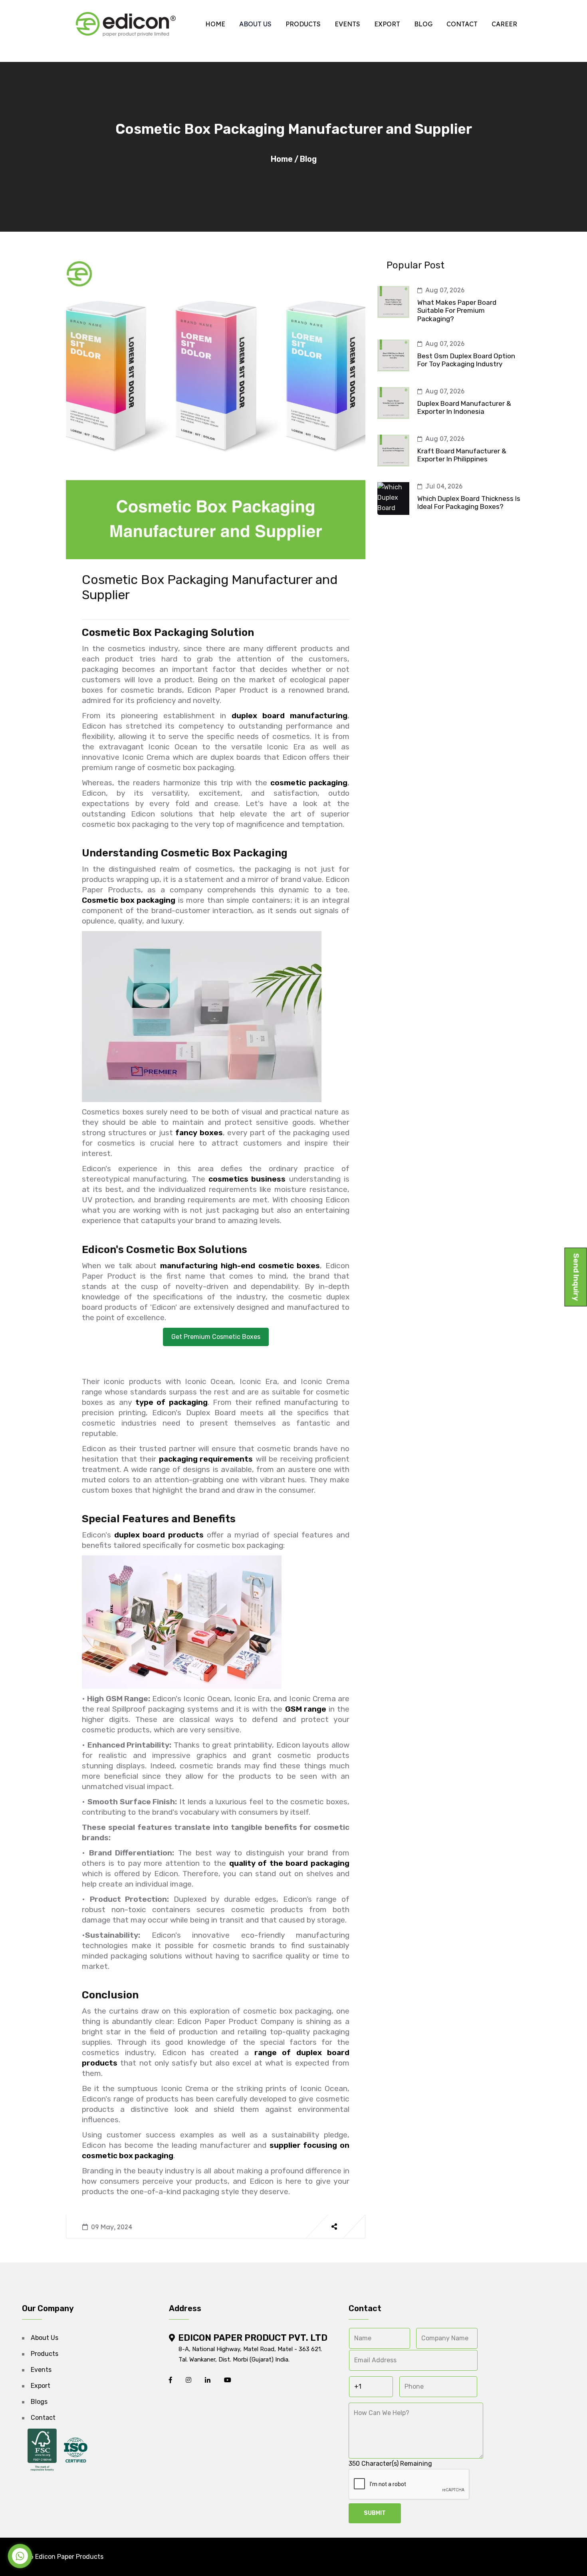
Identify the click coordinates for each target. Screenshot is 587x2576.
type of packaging (172, 1402)
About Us (255, 24)
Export (387, 24)
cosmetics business (247, 1179)
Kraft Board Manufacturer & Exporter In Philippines (462, 455)
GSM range (306, 1709)
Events (347, 24)
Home (215, 24)
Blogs (39, 2402)
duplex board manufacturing (290, 716)
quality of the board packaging (289, 1863)
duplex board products (159, 1535)
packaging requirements (206, 1459)
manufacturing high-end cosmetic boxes (240, 1266)
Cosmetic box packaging (129, 900)
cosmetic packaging (309, 783)
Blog (423, 24)
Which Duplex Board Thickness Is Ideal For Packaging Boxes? (469, 502)
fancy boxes (199, 1133)
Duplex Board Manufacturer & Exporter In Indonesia (464, 407)
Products (303, 24)
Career (504, 24)
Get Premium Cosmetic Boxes (216, 1337)
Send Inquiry (576, 1277)
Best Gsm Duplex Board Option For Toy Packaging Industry (466, 360)
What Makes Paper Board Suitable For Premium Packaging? (457, 311)
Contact (462, 24)
